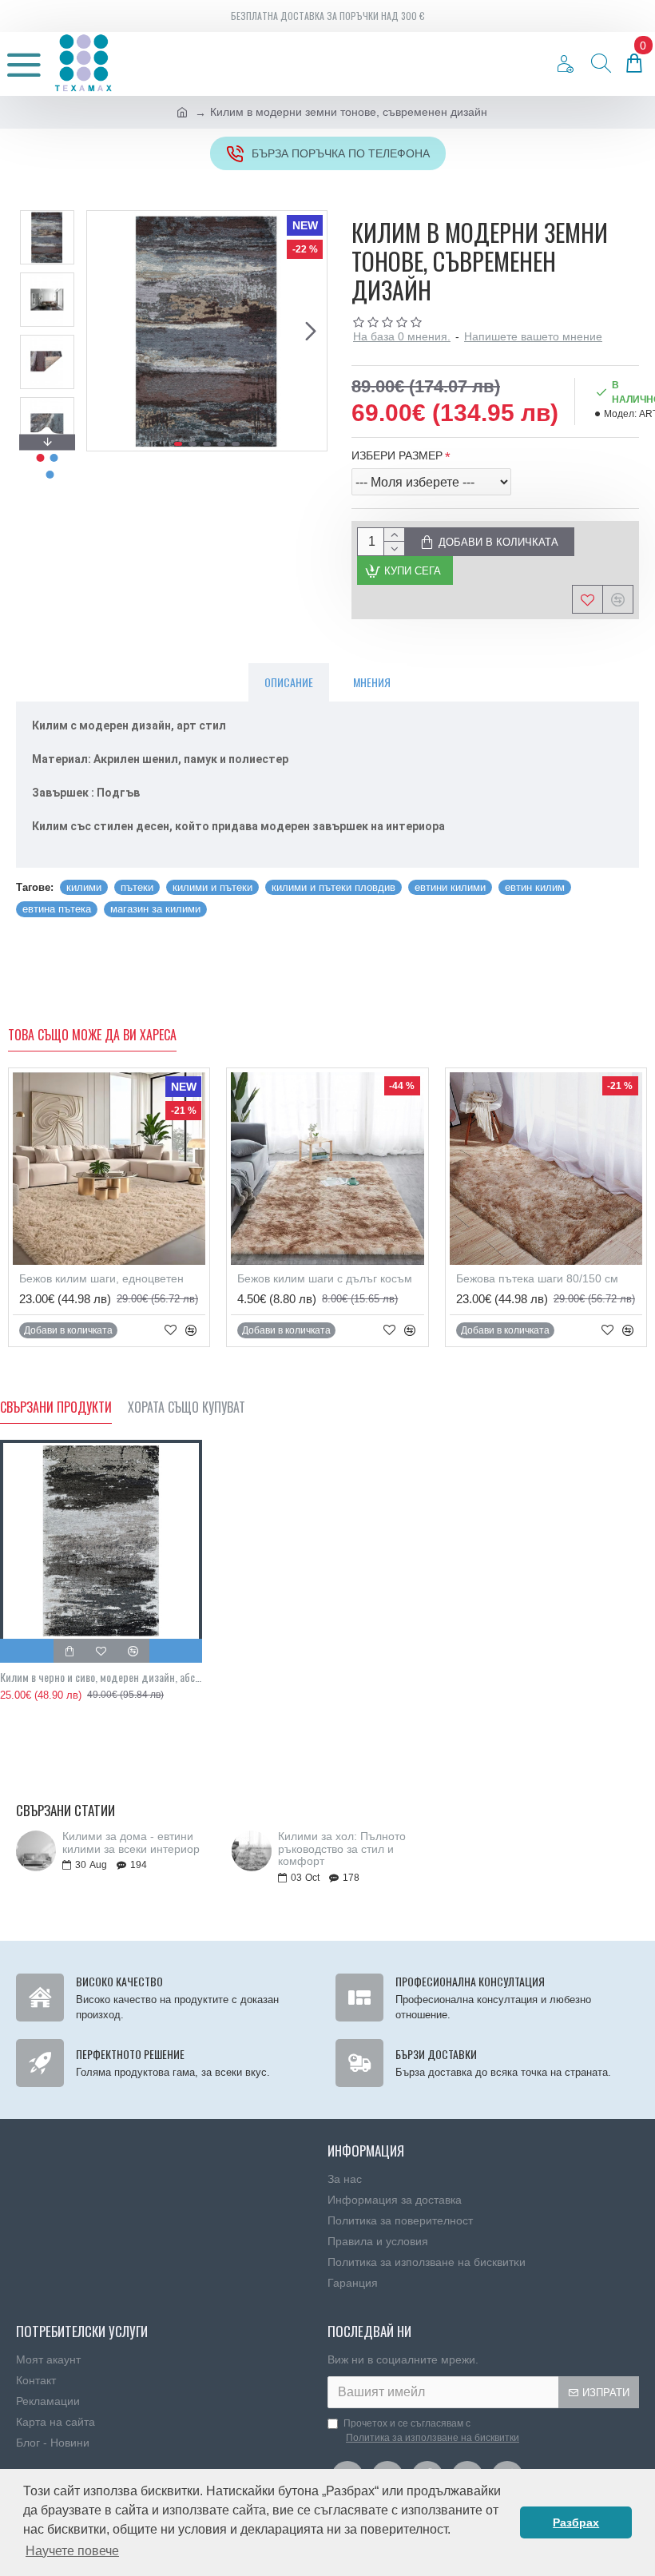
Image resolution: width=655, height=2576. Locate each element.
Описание (289, 682)
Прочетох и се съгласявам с (431, 2431)
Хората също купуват (187, 1408)
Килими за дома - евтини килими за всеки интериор (131, 1843)
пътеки (137, 887)
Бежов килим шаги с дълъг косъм (325, 1278)
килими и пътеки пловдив (333, 887)
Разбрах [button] (576, 2522)
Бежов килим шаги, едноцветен (101, 1278)
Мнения (372, 682)
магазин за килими (155, 909)
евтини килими (450, 887)
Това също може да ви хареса (92, 1036)
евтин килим (535, 887)
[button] (103, 331)
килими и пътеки (212, 887)
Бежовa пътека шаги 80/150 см (537, 1278)
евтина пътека (57, 909)
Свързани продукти (56, 1408)
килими (84, 887)
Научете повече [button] (72, 2551)
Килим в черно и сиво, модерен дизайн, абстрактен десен (101, 1677)
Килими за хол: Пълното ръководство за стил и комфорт (342, 1849)
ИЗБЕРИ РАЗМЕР (397, 455)
